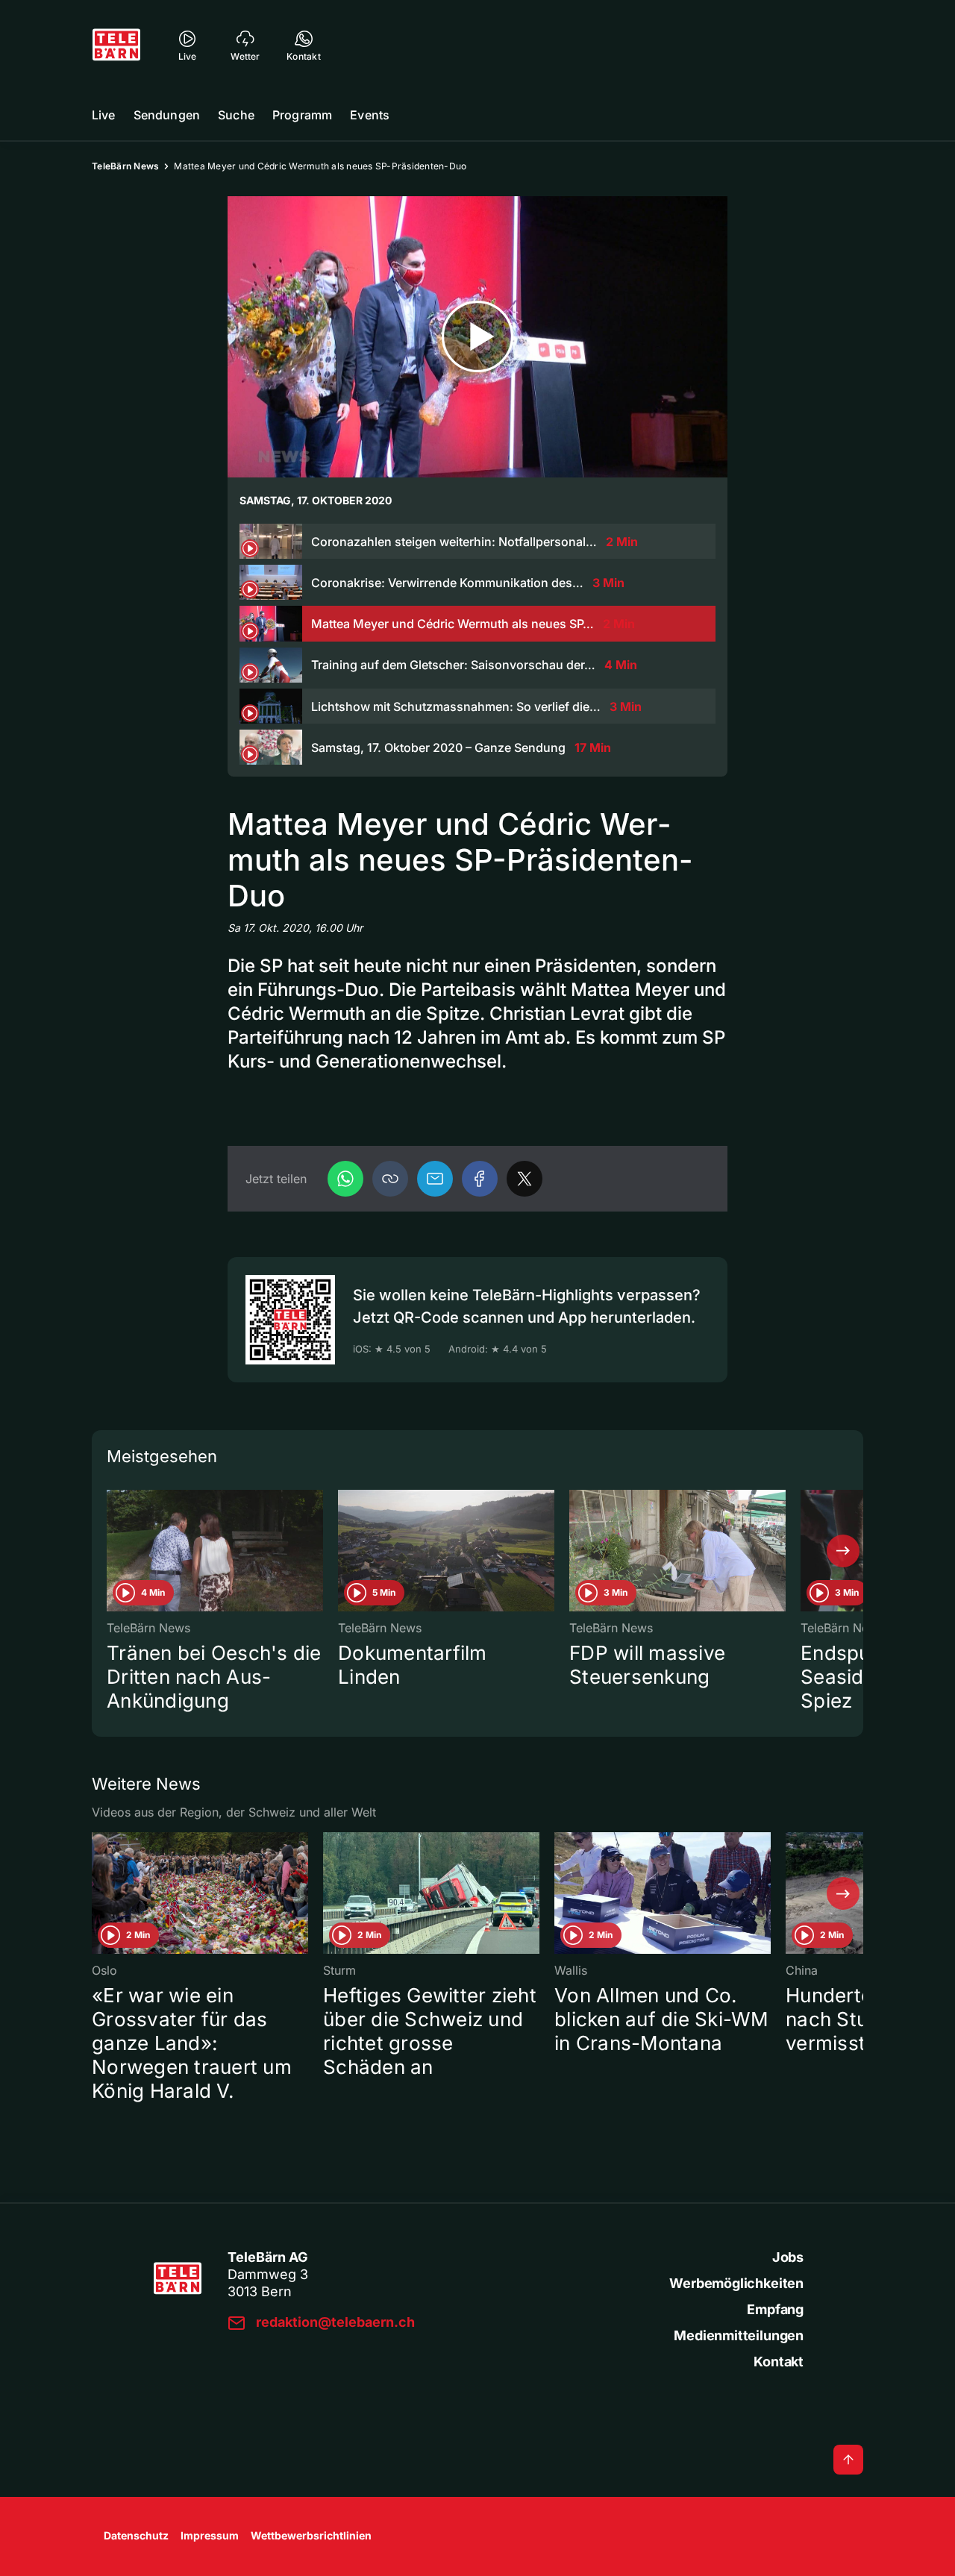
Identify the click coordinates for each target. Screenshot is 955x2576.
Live (104, 115)
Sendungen (167, 115)
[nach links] (112, 1551)
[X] (525, 1179)
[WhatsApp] (345, 1179)
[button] (390, 1179)
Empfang (775, 2309)
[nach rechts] (843, 1551)
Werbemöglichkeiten (736, 2283)
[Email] (435, 1179)
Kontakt (779, 2362)
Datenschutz (136, 2535)
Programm (302, 115)
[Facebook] (480, 1179)
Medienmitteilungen (739, 2335)
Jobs (788, 2257)
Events (370, 115)
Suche (236, 115)
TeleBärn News (125, 166)
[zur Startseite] (116, 45)
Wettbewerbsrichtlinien (311, 2535)
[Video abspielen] (477, 337)
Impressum (210, 2535)
